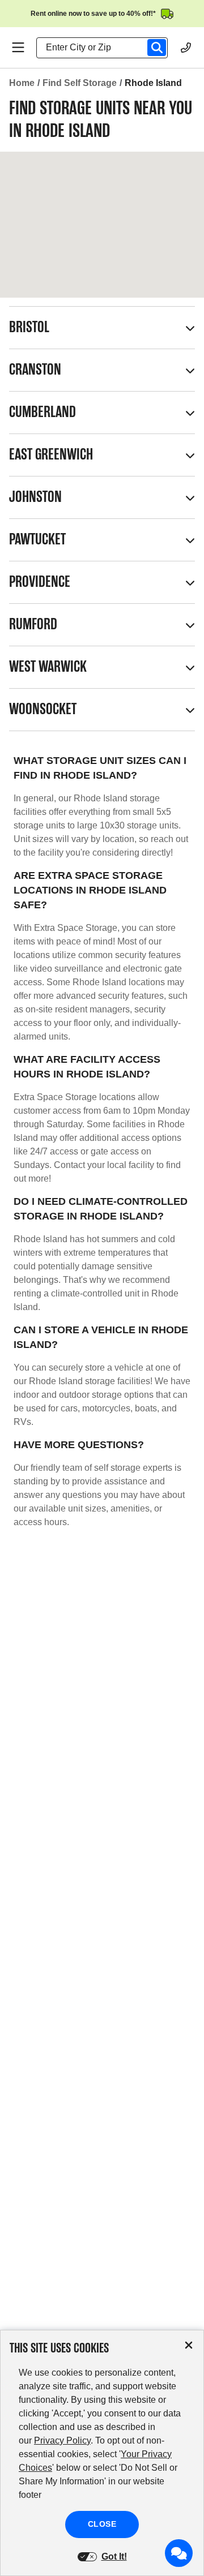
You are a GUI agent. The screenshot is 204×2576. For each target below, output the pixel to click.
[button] (102, 328)
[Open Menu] (18, 48)
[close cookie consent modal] (189, 2345)
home (22, 83)
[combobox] (107, 48)
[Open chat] (179, 2553)
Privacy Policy (62, 2440)
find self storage (80, 83)
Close (102, 2524)
